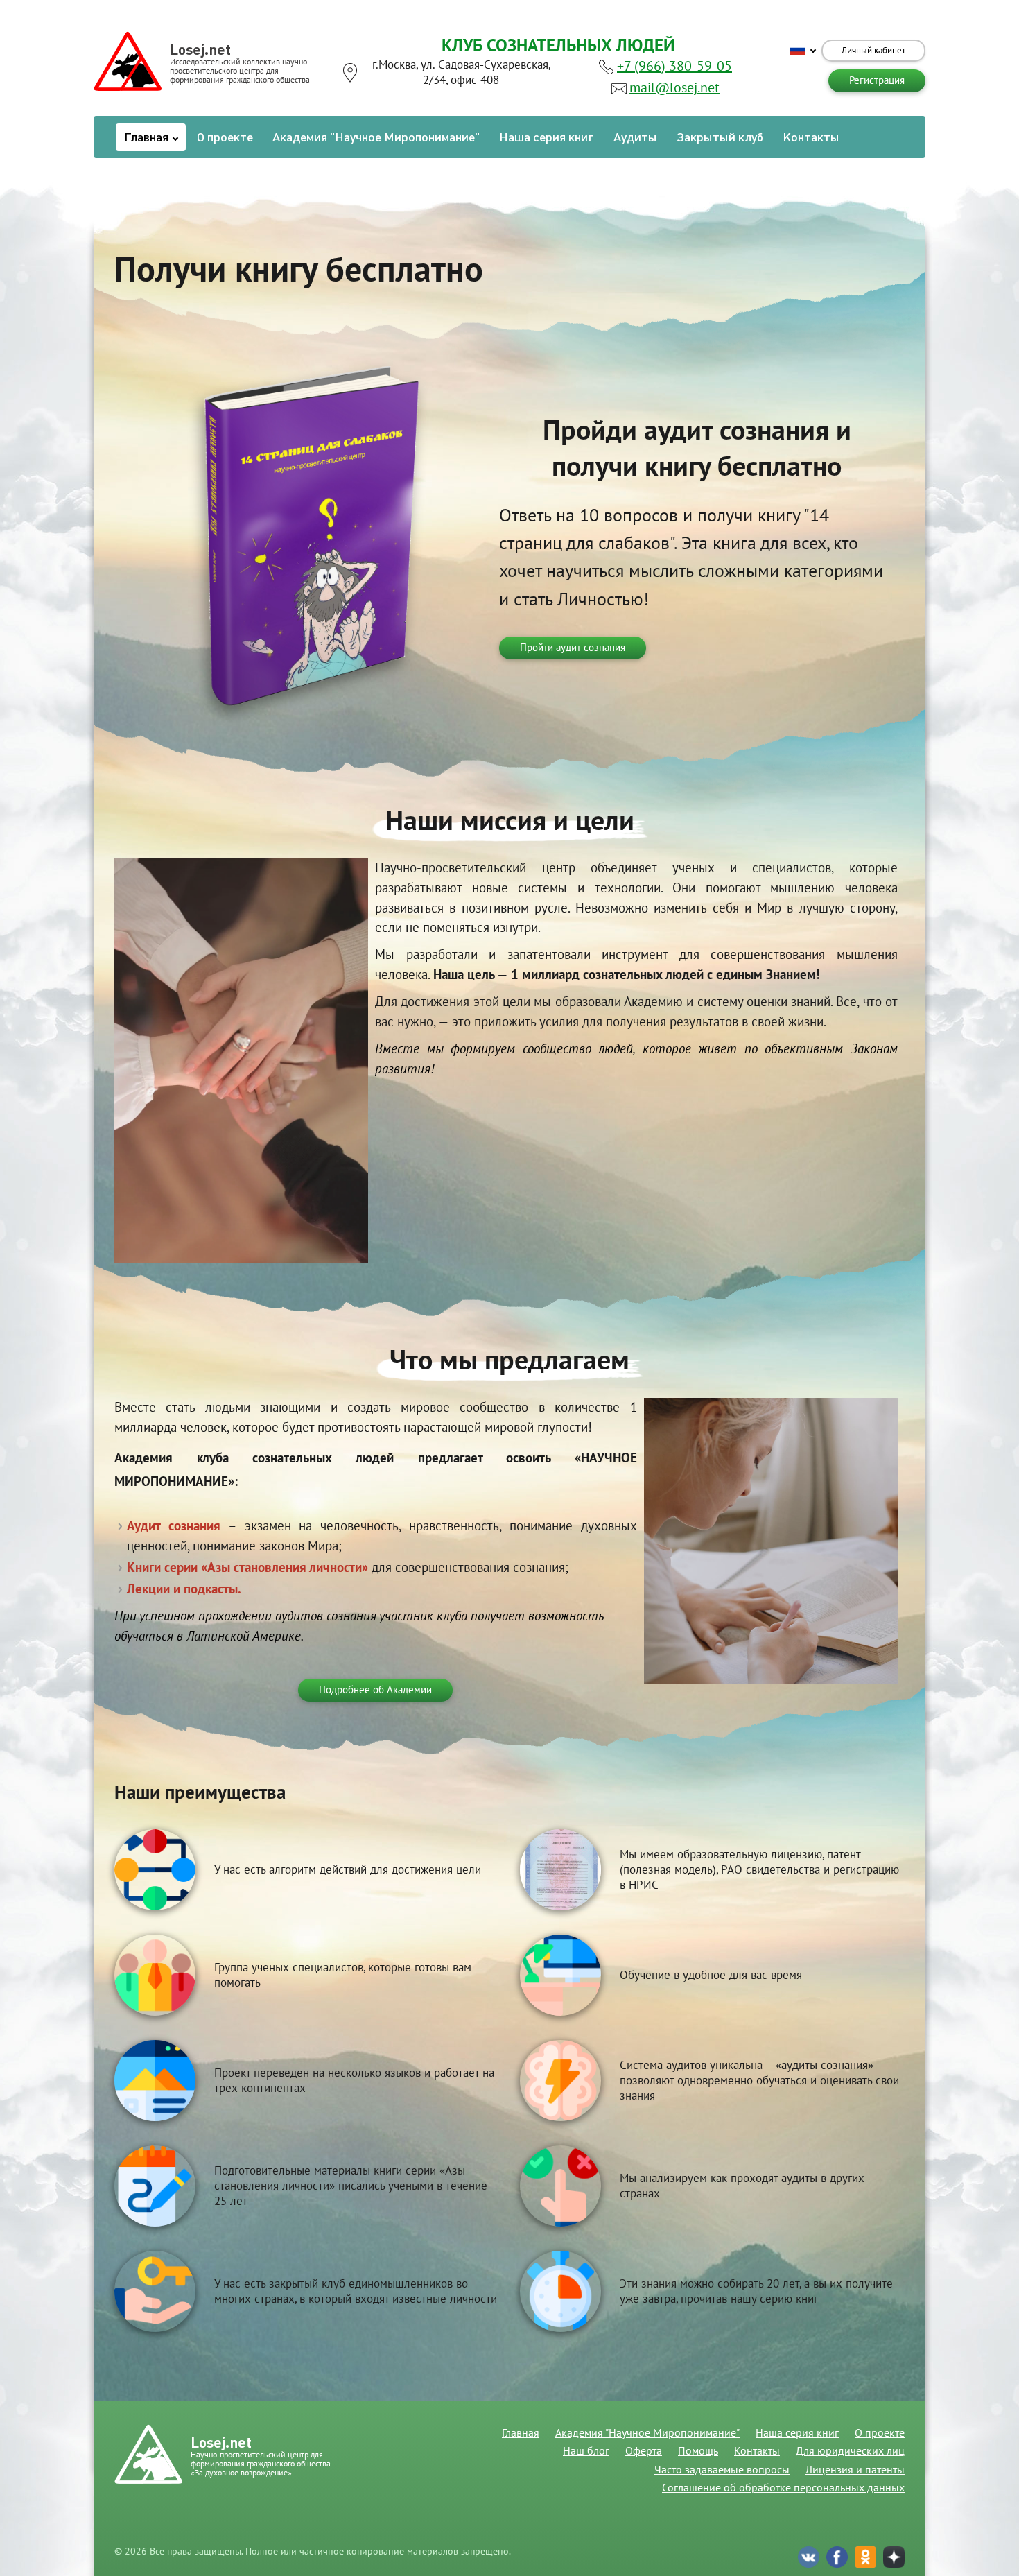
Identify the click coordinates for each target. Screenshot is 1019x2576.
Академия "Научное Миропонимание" (376, 137)
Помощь (698, 2451)
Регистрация (877, 80)
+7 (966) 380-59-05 (674, 67)
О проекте (225, 137)
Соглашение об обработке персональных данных (783, 2488)
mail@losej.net (674, 88)
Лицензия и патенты (855, 2470)
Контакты (811, 137)
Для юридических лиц (850, 2451)
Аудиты (635, 137)
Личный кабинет (873, 51)
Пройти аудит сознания (573, 648)
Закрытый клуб (720, 137)
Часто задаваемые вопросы (722, 2470)
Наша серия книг (547, 137)
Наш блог (586, 2451)
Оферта (644, 2451)
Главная (148, 137)
